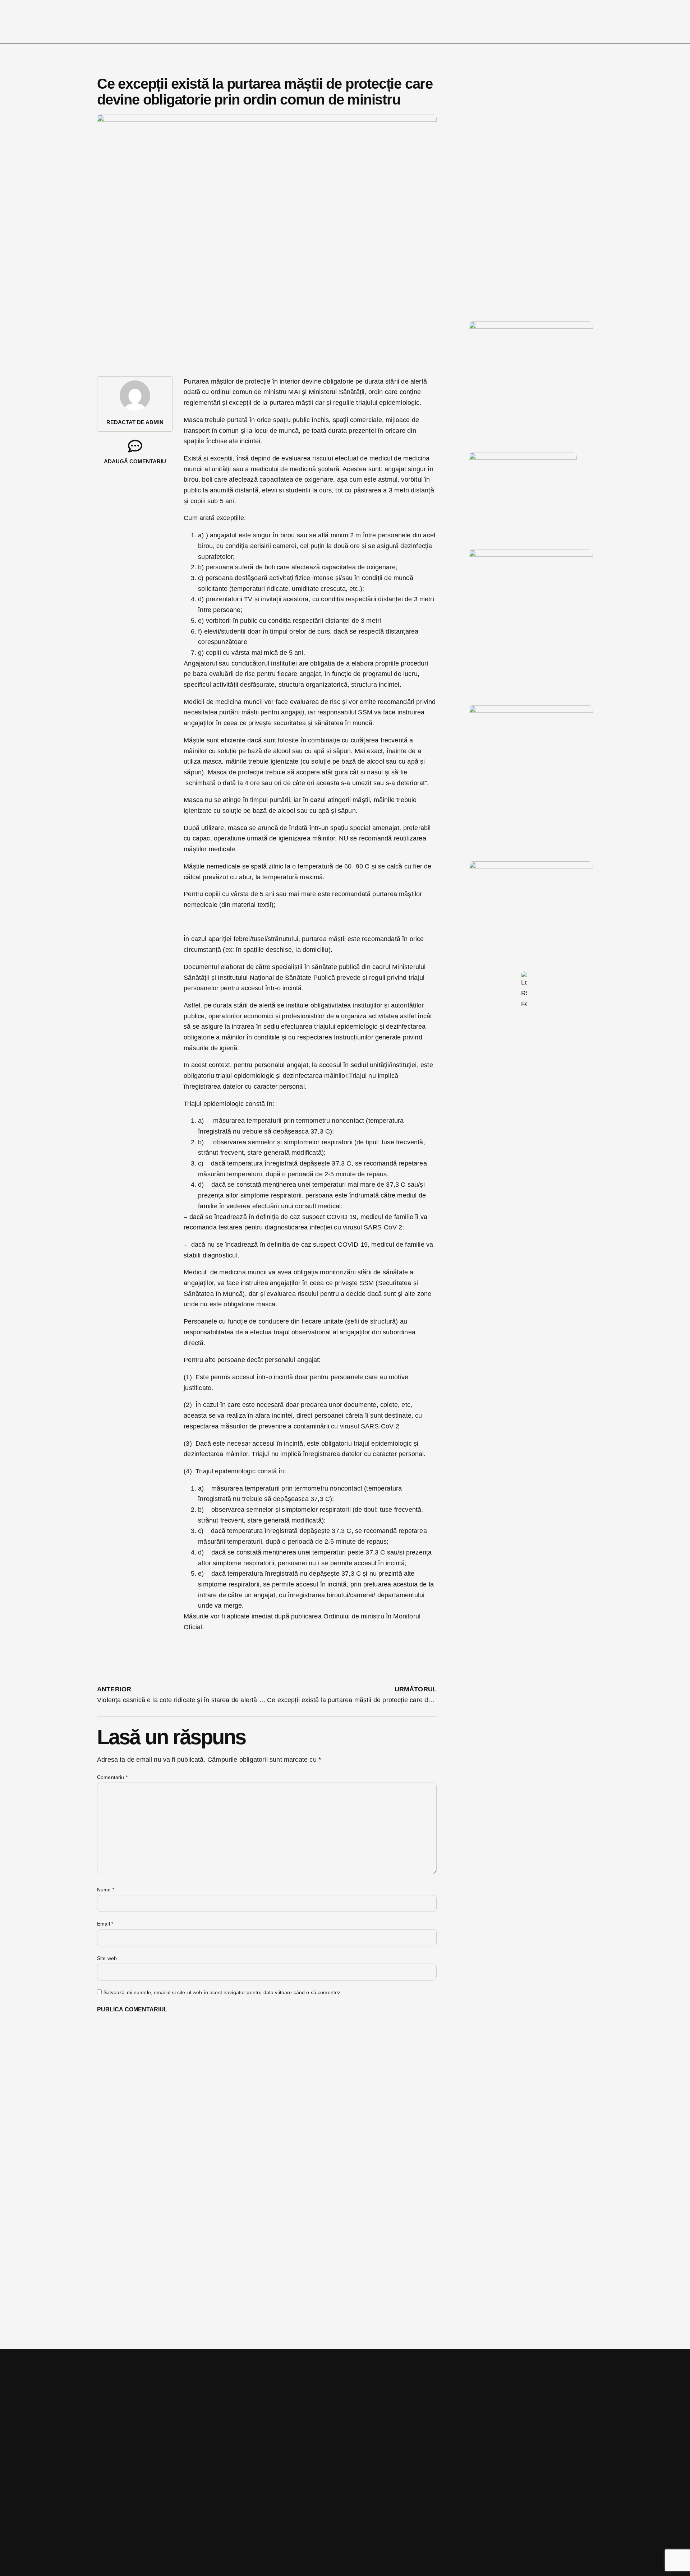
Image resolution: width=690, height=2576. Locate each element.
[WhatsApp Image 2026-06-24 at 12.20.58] (531, 866)
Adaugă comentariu (135, 461)
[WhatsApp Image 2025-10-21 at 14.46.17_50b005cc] (531, 326)
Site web (107, 1958)
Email (105, 1924)
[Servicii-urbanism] (523, 458)
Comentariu (112, 1777)
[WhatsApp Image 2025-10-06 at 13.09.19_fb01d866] (531, 555)
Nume (106, 1890)
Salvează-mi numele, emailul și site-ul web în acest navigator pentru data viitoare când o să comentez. (223, 1992)
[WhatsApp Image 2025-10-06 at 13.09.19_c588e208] (531, 710)
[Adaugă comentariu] (135, 446)
